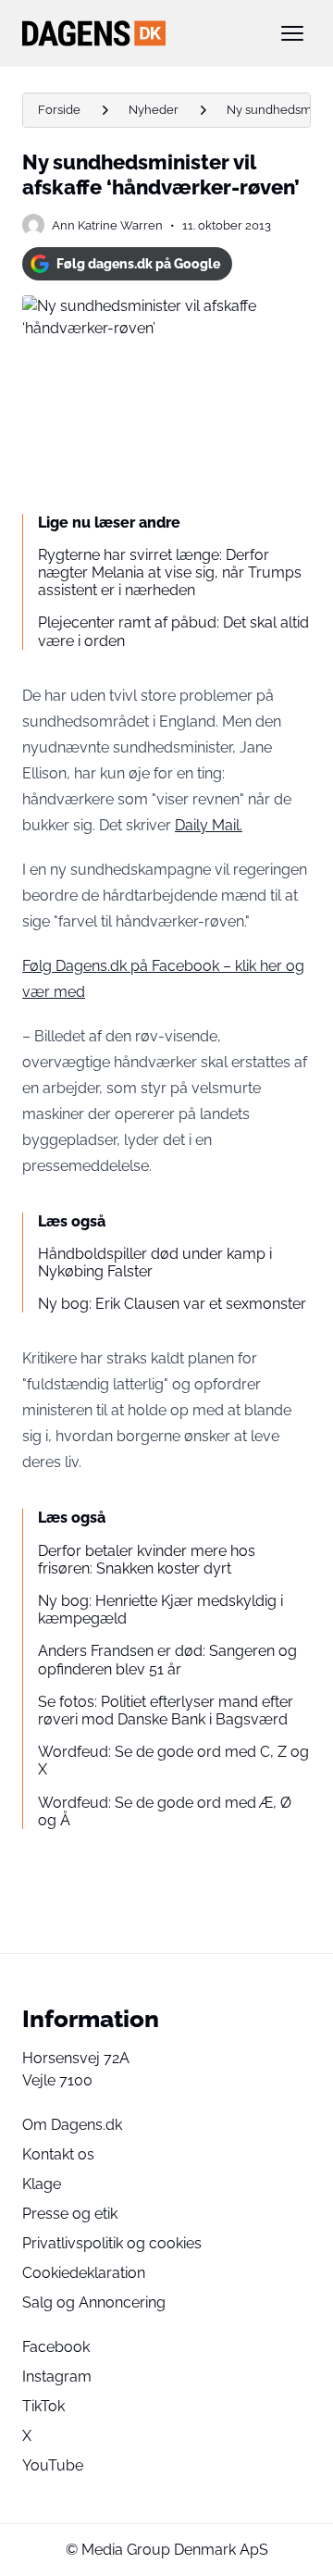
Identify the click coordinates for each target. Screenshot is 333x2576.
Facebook (56, 2347)
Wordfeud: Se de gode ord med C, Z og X (173, 1761)
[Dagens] (137, 33)
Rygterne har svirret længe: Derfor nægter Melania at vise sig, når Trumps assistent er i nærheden (170, 572)
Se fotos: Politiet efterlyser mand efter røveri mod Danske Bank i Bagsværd (166, 1711)
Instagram (57, 2377)
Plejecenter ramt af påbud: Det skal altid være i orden (173, 631)
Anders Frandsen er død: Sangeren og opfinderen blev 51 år (167, 1660)
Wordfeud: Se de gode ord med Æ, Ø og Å (165, 1811)
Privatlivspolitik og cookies (112, 2243)
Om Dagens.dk (72, 2125)
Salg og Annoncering (94, 2302)
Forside (59, 110)
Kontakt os (58, 2154)
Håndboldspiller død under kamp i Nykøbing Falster (155, 1263)
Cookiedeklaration (84, 2273)
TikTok (43, 2406)
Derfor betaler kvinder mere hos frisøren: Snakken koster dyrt (147, 1560)
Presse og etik (70, 2214)
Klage (42, 2184)
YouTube (53, 2465)
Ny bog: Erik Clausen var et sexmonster (172, 1304)
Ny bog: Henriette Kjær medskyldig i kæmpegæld (160, 1610)
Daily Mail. (209, 825)
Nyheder (154, 110)
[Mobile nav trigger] (292, 33)
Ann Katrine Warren (107, 225)
